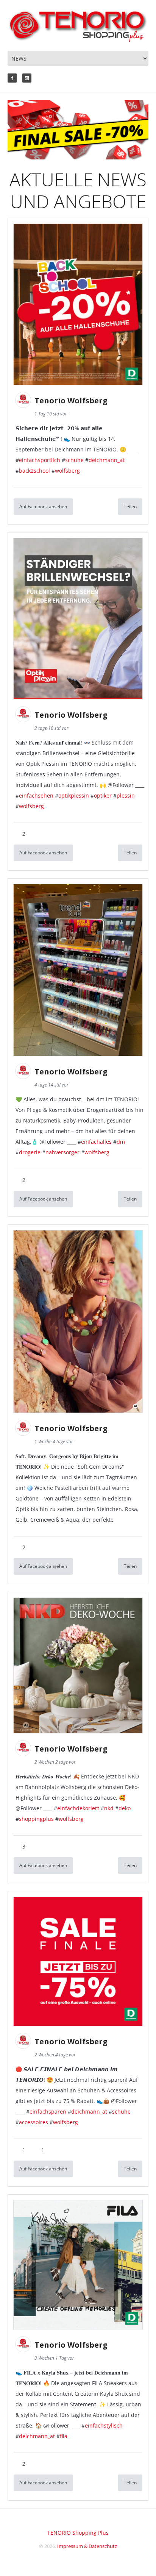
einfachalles (96, 1142)
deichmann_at (107, 460)
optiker (103, 795)
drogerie (30, 1152)
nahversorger (62, 1152)
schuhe (74, 460)
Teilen (130, 507)
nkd (109, 1808)
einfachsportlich (40, 460)
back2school (34, 471)
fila (64, 2436)
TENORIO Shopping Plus (78, 2533)
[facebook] (12, 78)
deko (125, 1808)
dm (121, 1142)
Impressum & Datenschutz (87, 2546)
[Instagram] (27, 78)
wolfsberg (67, 471)
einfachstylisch (104, 2425)
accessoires (34, 2122)
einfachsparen (48, 2112)
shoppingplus (36, 1819)
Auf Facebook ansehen (43, 507)
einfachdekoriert (78, 1808)
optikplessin (74, 795)
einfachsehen (36, 795)
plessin (126, 795)
